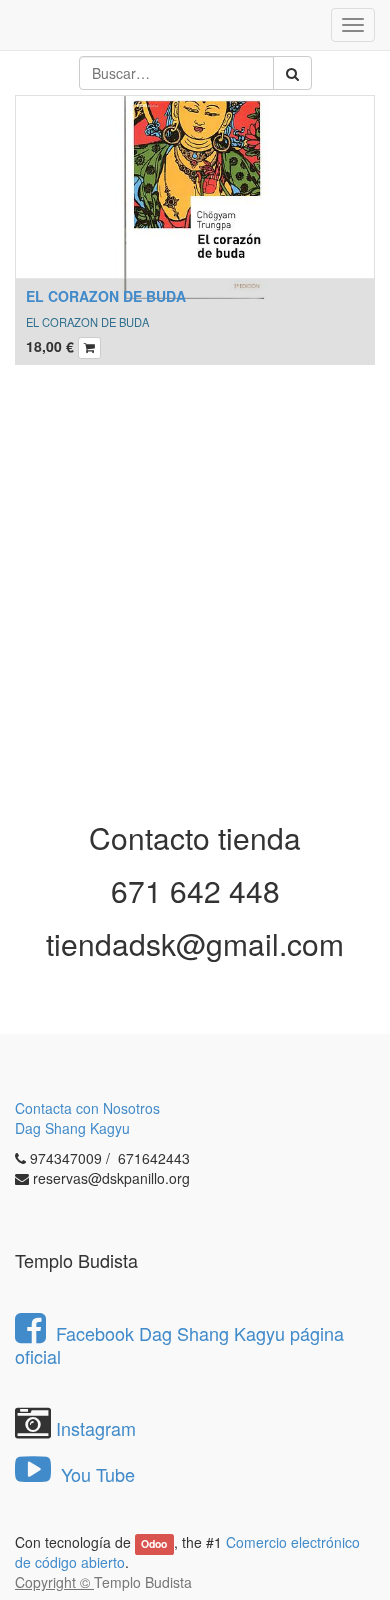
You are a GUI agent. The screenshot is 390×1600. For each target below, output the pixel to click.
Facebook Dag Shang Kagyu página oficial (179, 1344)
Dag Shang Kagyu (72, 1128)
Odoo (154, 1543)
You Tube (95, 1474)
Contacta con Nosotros (87, 1108)
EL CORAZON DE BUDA (106, 296)
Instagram (96, 1428)
